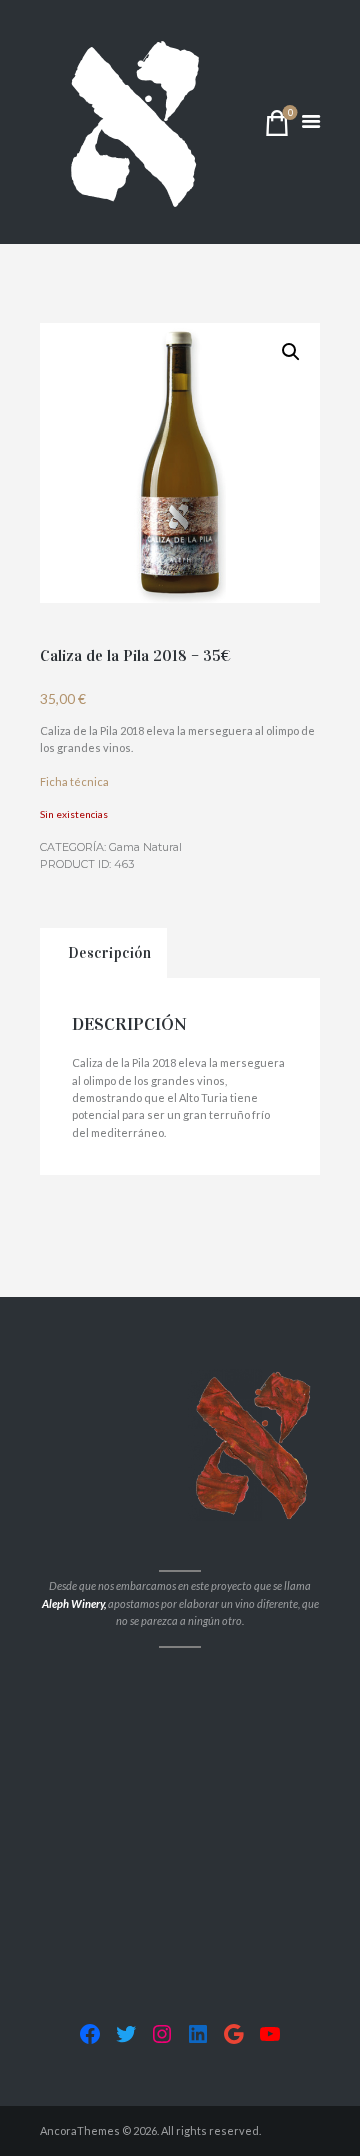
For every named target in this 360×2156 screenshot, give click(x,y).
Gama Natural (145, 847)
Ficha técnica (74, 781)
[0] (277, 127)
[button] (291, 352)
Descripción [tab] (110, 953)
